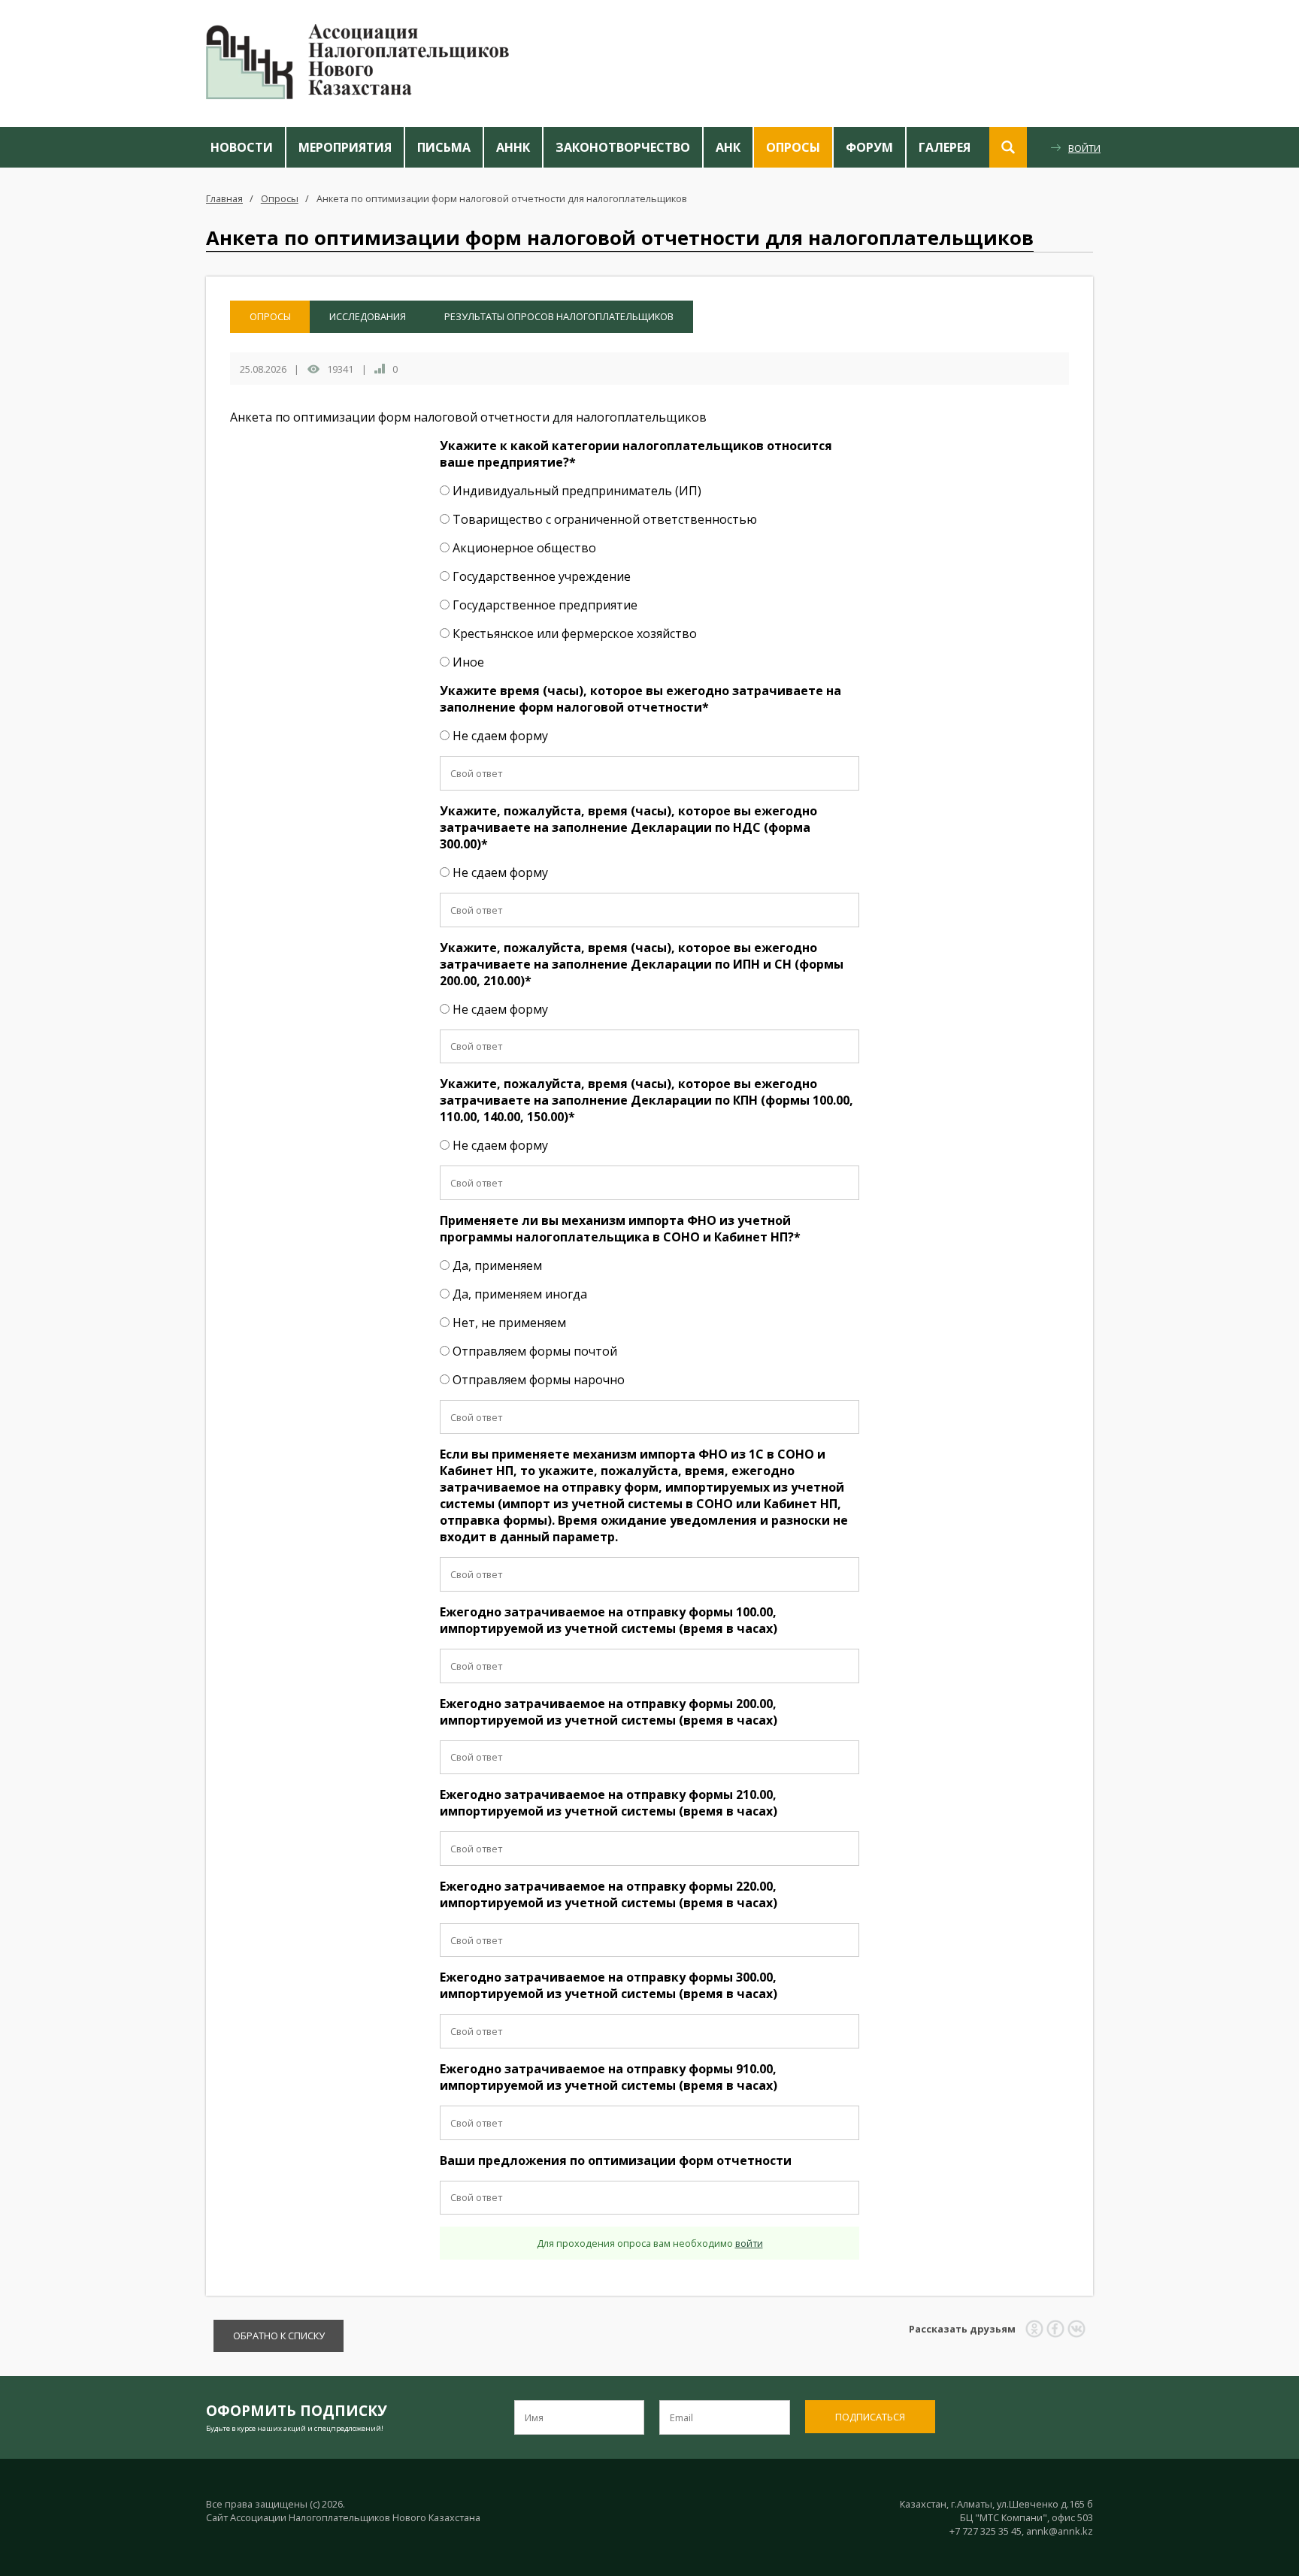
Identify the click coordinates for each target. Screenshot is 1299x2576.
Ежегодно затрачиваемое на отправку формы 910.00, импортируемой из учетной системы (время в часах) (609, 2077)
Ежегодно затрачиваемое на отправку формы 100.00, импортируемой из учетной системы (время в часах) (609, 1620)
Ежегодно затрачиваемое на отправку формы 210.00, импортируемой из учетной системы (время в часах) (609, 1803)
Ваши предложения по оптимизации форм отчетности (616, 2160)
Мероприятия (345, 147)
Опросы (793, 147)
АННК (513, 147)
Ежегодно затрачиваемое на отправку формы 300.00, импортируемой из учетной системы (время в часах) (609, 1985)
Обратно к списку (279, 2336)
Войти (1084, 148)
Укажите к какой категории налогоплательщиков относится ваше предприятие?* (636, 454)
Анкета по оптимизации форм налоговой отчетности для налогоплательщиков (502, 198)
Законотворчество (623, 147)
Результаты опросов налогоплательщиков (559, 316)
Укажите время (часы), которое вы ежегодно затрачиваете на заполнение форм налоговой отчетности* (640, 699)
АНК (728, 147)
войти (749, 2243)
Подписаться (870, 2417)
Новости (242, 147)
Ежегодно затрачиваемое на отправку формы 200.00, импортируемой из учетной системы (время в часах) (609, 1712)
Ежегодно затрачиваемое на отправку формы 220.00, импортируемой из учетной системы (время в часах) (609, 1894)
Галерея (945, 147)
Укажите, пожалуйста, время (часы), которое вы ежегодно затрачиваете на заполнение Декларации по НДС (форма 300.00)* (628, 827)
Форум (869, 147)
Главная (224, 198)
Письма (444, 147)
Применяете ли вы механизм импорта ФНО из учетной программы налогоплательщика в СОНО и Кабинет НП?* (620, 1229)
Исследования (368, 316)
